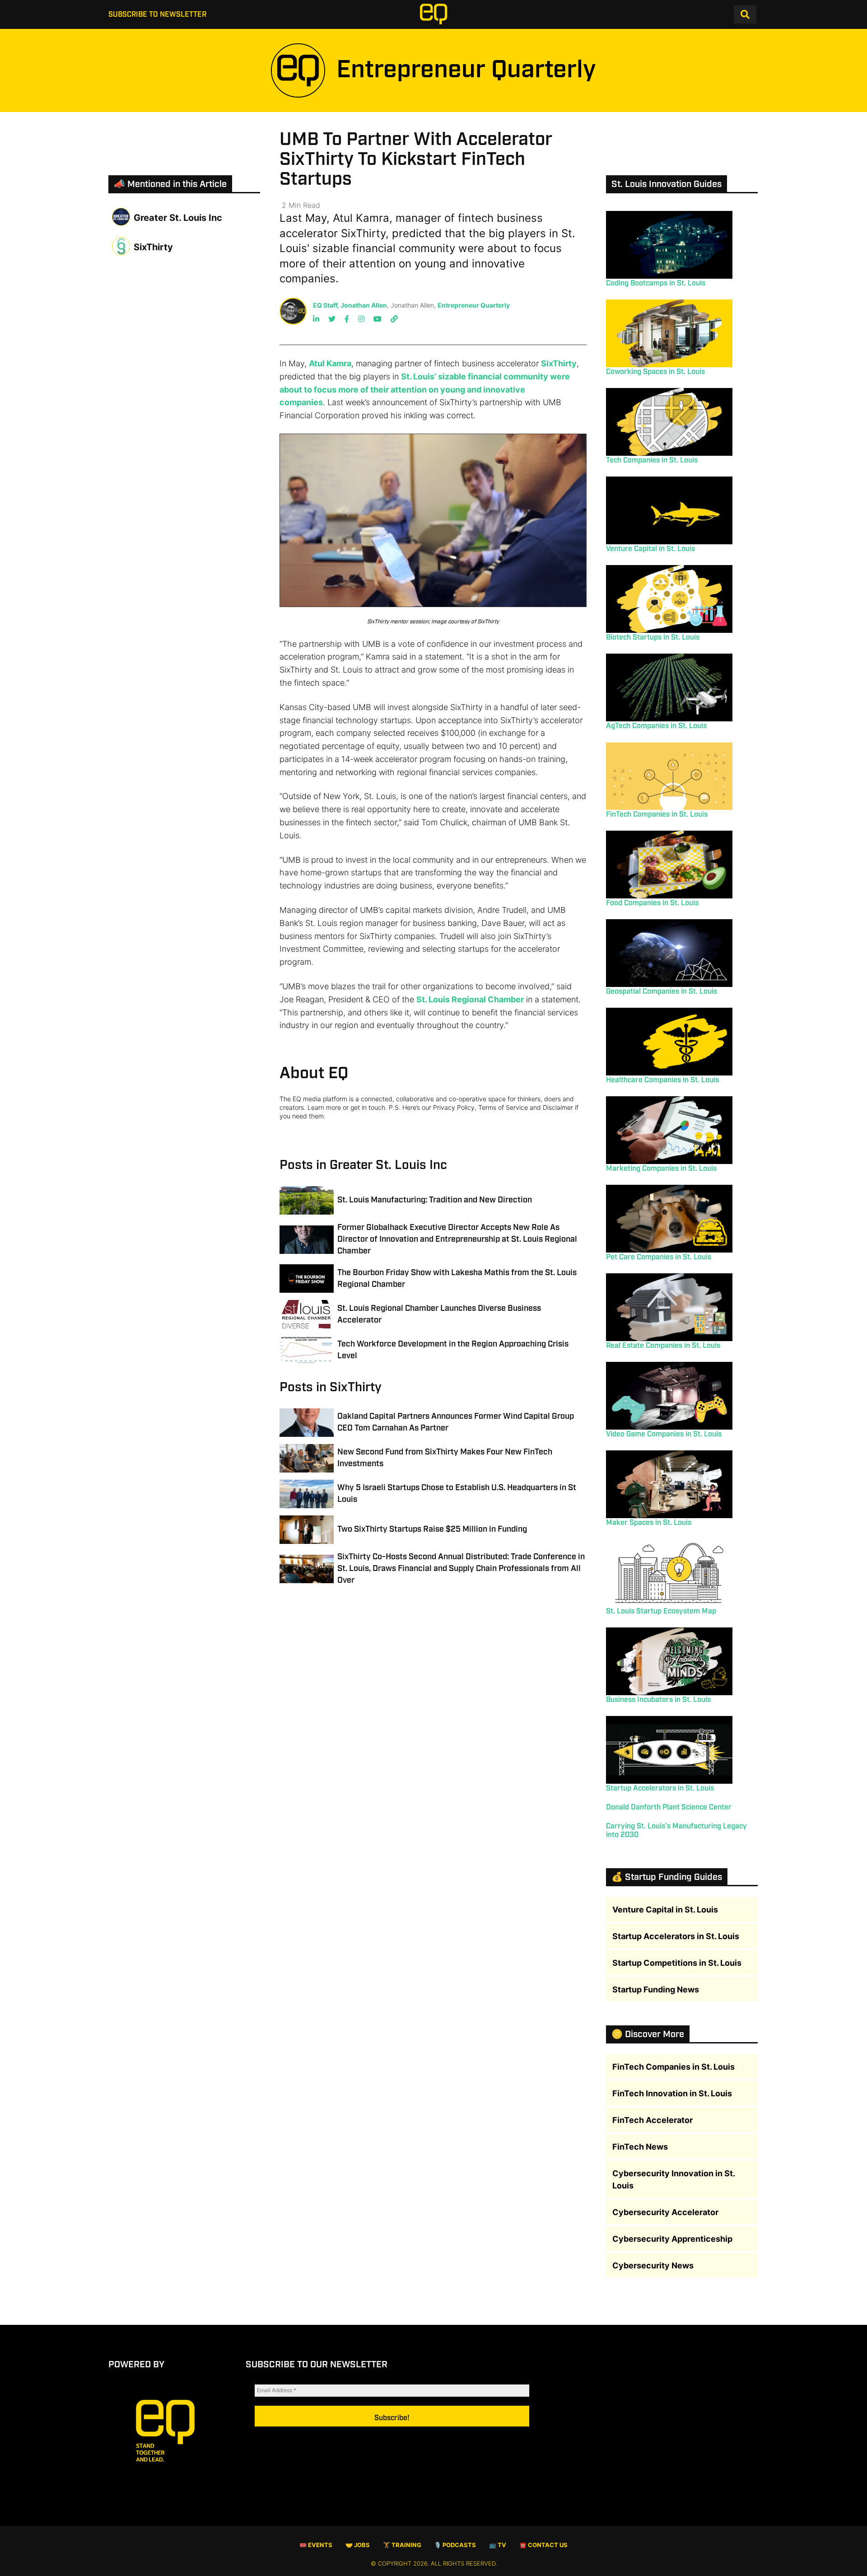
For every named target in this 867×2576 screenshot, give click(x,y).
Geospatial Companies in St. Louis (662, 992)
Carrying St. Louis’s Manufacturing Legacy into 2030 (676, 1831)
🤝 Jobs (358, 2545)
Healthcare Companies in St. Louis (662, 1080)
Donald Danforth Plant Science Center (669, 1807)
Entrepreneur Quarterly (474, 305)
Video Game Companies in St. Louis (664, 1434)
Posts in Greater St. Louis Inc (363, 1165)
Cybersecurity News (653, 2265)
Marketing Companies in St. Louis (661, 1169)
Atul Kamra (330, 363)
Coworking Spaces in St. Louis (655, 372)
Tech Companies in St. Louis (652, 461)
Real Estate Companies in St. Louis (663, 1346)
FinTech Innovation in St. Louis (672, 2093)
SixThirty (559, 363)
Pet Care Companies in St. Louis (659, 1257)
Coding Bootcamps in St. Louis (656, 283)
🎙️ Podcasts (455, 2545)
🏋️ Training (402, 2545)
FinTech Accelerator (653, 2120)
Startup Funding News (656, 1989)
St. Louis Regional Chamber (470, 999)
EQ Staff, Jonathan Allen (350, 305)
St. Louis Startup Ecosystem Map (661, 1611)
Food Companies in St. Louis (652, 903)
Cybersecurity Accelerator (665, 2212)
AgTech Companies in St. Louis (656, 726)
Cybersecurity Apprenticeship (672, 2239)
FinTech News (640, 2147)
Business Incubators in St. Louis (658, 1700)
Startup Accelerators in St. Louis (660, 1788)
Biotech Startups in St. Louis (653, 638)
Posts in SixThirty (331, 1387)
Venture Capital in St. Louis (650, 549)
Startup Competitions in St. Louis (677, 1963)
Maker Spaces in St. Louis (649, 1523)
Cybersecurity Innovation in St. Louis (674, 2179)
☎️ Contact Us (543, 2545)
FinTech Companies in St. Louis (657, 815)
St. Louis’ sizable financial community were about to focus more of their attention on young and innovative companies (425, 390)
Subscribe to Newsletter (157, 15)
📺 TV (498, 2545)
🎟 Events (316, 2545)
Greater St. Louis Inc (178, 218)
